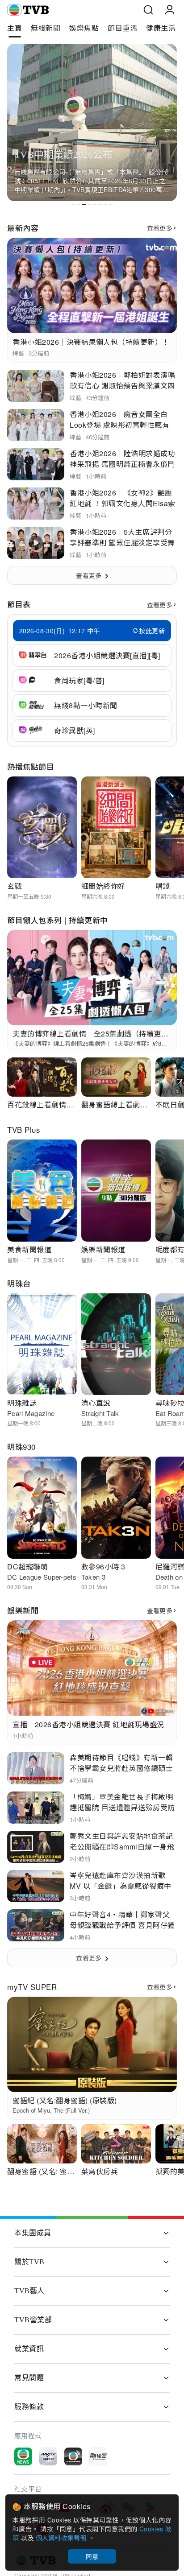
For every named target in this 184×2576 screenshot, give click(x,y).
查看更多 (160, 228)
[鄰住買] (98, 2456)
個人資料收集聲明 (62, 2538)
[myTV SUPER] (48, 2456)
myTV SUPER (32, 1987)
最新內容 (23, 228)
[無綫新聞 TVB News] (23, 2456)
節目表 (19, 604)
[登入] (170, 10)
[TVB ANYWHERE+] (73, 2456)
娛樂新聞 (23, 1610)
